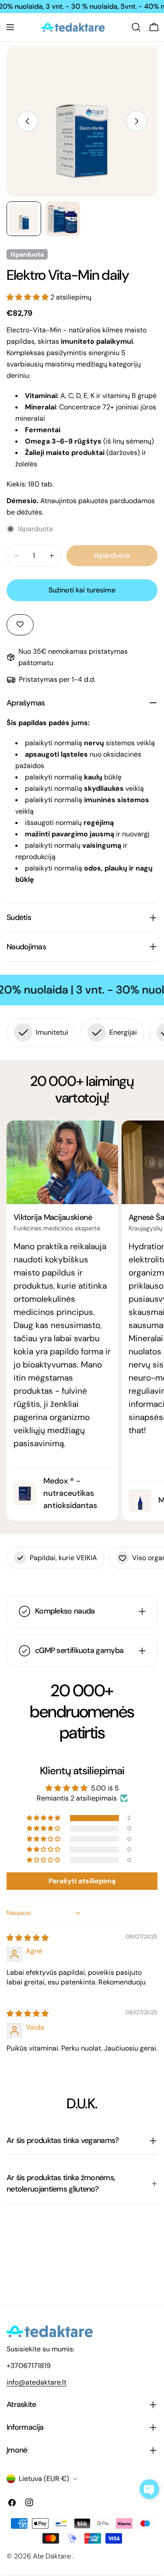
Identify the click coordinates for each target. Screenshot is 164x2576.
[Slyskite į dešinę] (136, 121)
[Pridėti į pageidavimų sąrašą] (20, 625)
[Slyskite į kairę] (28, 121)
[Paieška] (136, 27)
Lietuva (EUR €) (44, 2479)
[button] (28, 297)
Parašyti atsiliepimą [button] (82, 1881)
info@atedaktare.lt (37, 2382)
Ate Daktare (53, 2556)
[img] (28, 1938)
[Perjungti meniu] (10, 27)
